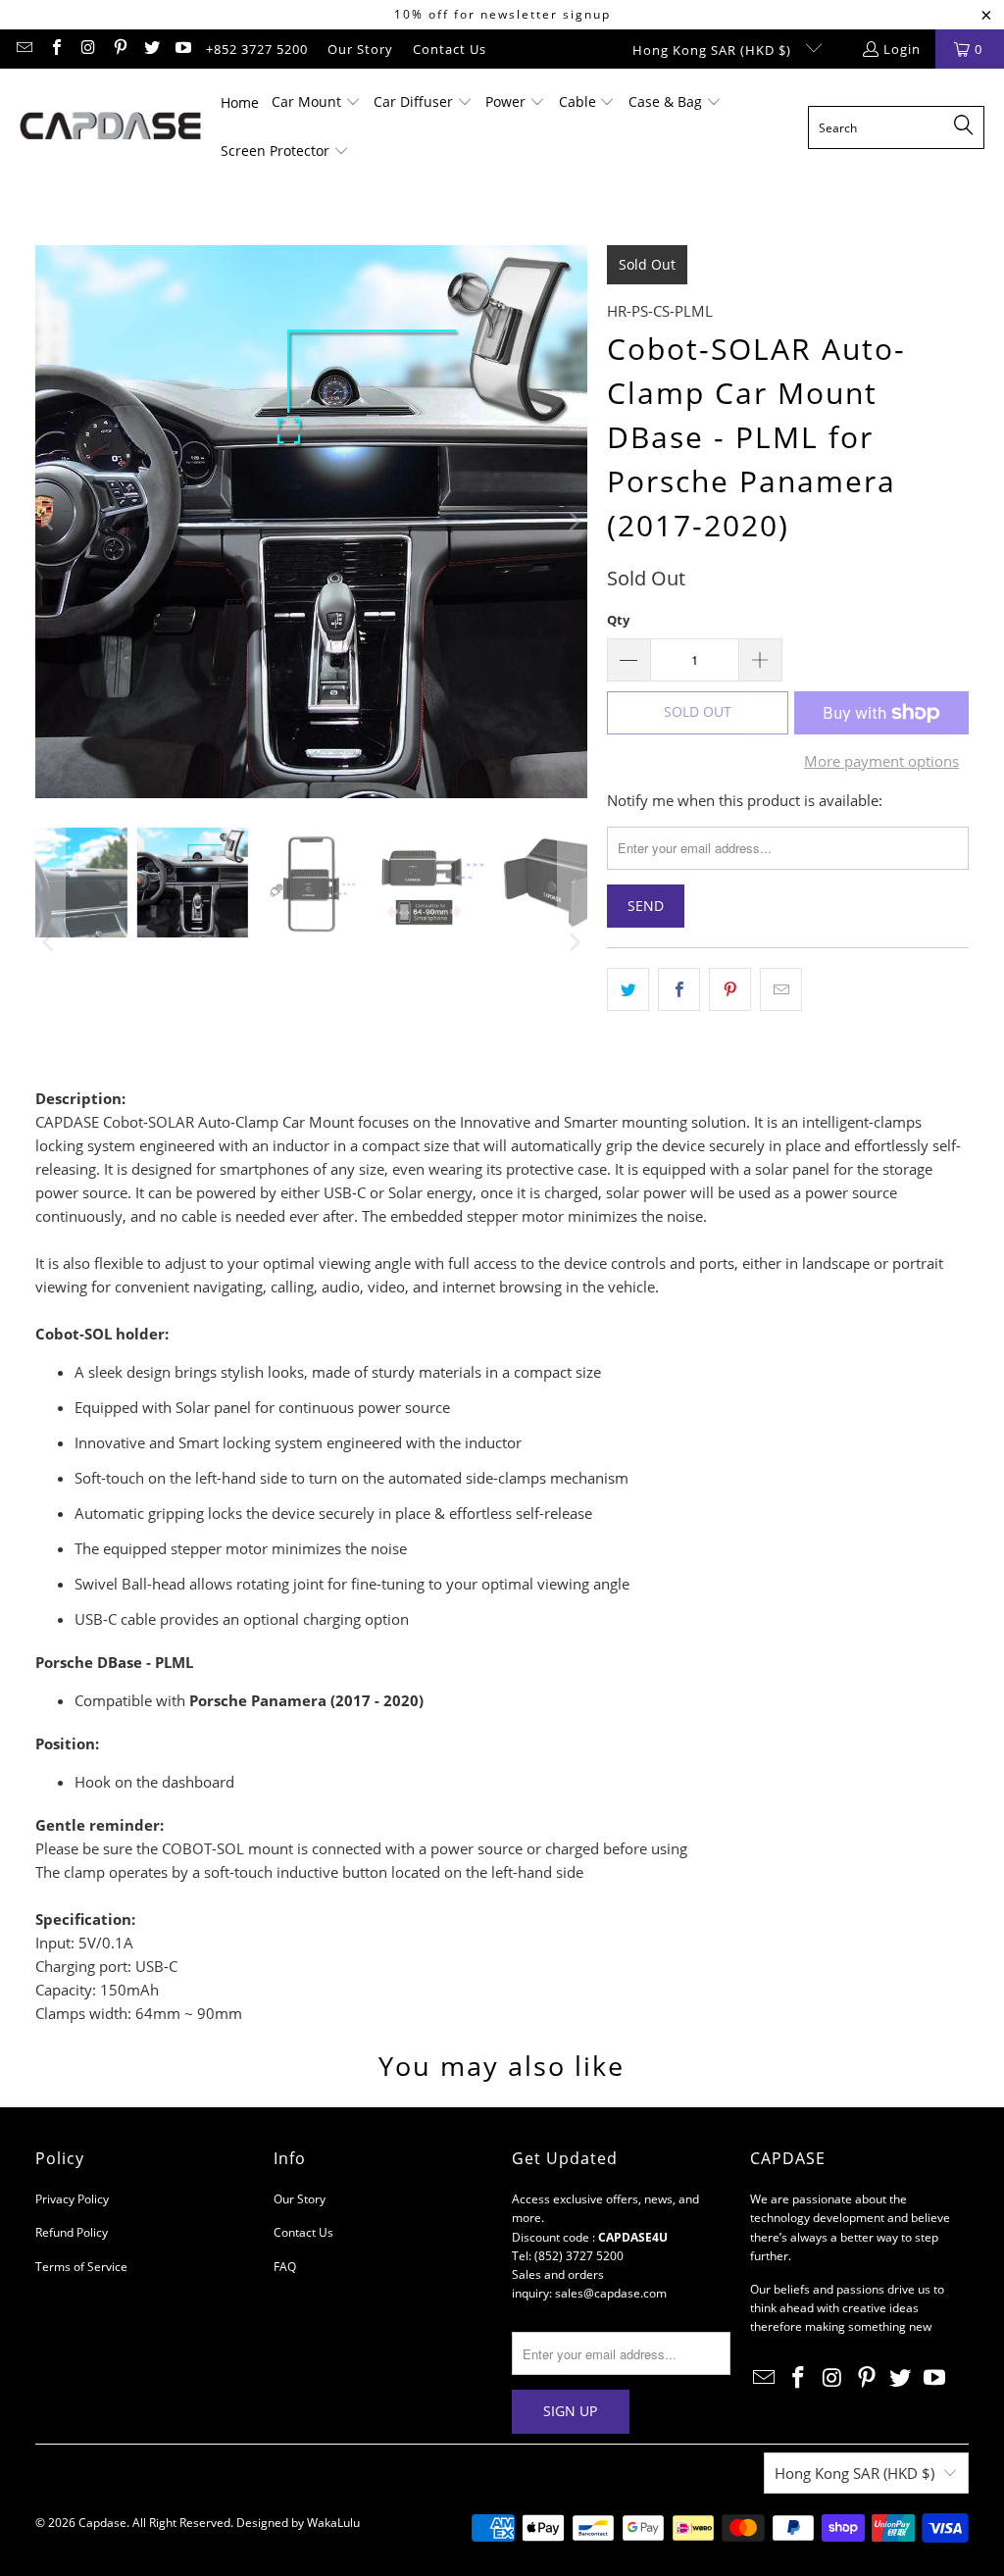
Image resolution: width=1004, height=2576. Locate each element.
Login (902, 49)
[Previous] (50, 522)
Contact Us (450, 49)
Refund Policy (72, 2232)
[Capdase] (110, 127)
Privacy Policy (72, 2199)
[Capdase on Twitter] (151, 49)
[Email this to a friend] (781, 989)
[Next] (573, 522)
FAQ (285, 2267)
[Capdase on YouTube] (182, 49)
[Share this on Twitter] (628, 989)
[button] (316, 103)
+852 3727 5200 (257, 49)
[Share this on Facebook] (679, 989)
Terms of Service (81, 2267)
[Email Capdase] (24, 49)
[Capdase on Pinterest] (119, 49)
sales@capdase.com (611, 2293)
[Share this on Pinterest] (730, 989)
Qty (618, 620)
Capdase (102, 2523)
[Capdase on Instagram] (87, 49)
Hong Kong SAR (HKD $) (714, 50)
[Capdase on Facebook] (55, 49)
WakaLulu (333, 2523)
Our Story (360, 49)
